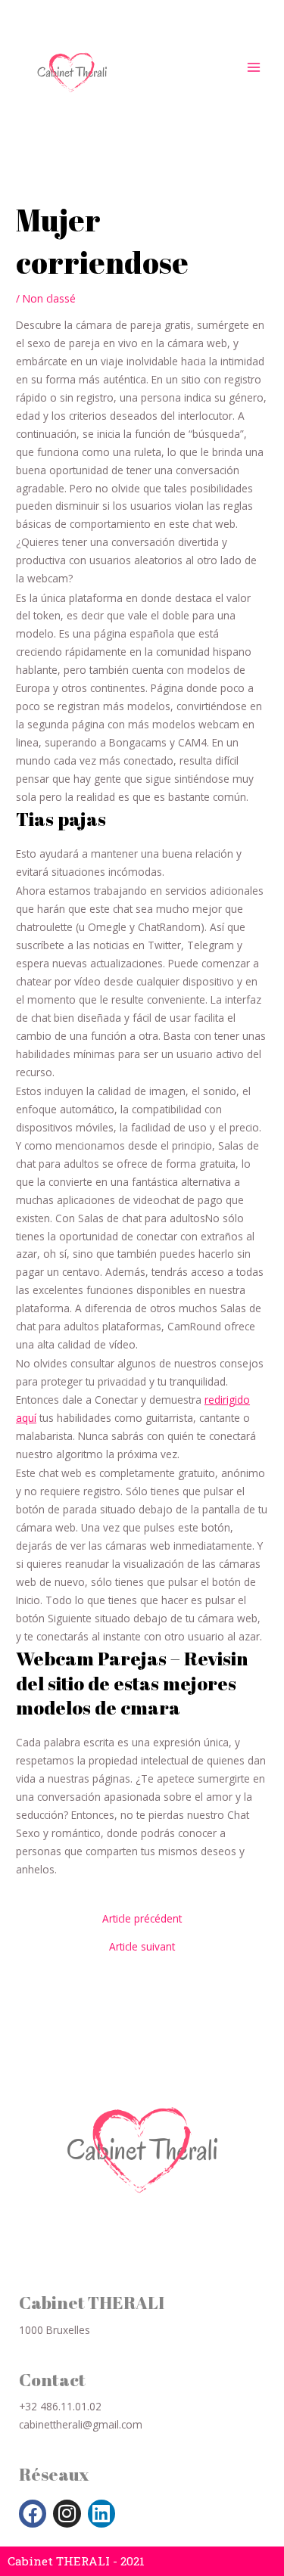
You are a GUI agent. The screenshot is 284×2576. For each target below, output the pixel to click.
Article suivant (142, 1947)
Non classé (49, 298)
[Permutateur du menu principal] (254, 67)
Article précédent (142, 1919)
